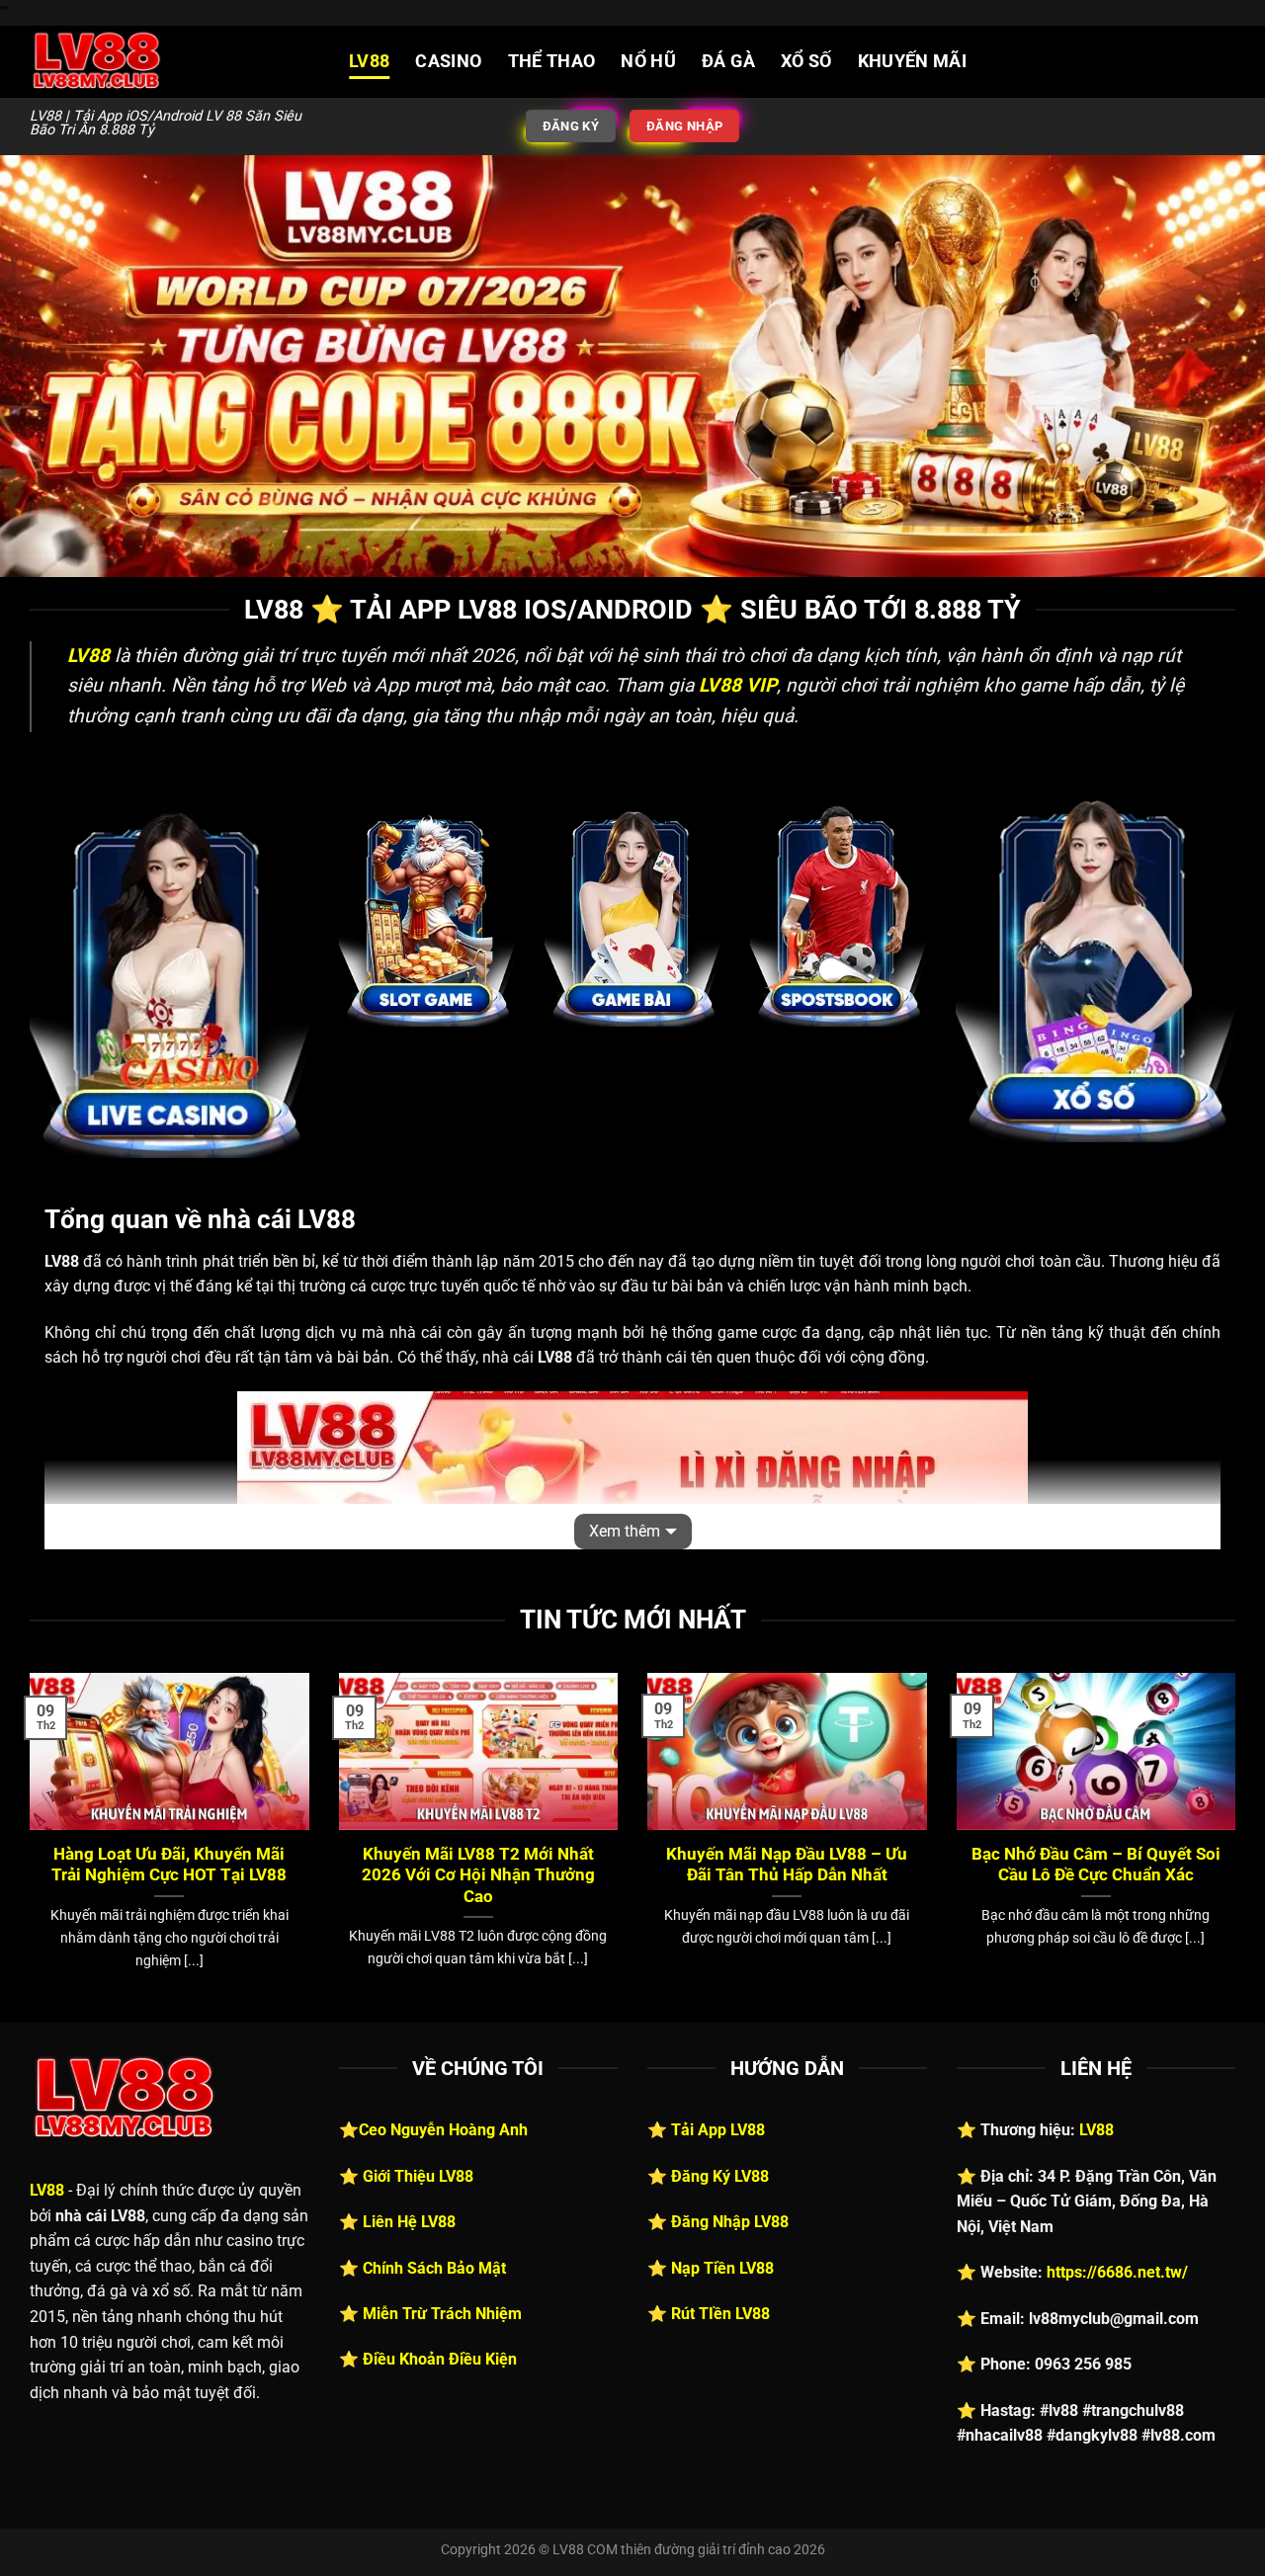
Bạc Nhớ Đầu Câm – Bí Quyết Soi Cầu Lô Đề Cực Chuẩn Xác (1096, 1865)
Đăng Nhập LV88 (730, 2222)
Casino (448, 61)
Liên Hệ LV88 (409, 2222)
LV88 (369, 61)
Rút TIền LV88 (720, 2314)
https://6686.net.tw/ (1117, 2272)
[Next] (1239, 1846)
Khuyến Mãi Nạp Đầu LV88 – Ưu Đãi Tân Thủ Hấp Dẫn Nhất (787, 1865)
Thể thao (552, 61)
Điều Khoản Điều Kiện (440, 2359)
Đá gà (728, 61)
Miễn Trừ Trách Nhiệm (442, 2314)
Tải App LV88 (718, 2130)
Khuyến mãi (913, 61)
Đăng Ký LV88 (720, 2176)
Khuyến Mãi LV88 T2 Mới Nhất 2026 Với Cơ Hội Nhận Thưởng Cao (478, 1875)
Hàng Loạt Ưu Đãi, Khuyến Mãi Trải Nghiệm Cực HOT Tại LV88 (169, 1865)
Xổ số (806, 61)
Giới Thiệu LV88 (418, 2176)
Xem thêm (625, 1531)
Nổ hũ (648, 61)
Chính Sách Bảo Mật (434, 2268)
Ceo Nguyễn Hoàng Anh (443, 2130)
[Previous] (26, 1846)
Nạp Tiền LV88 (722, 2268)
